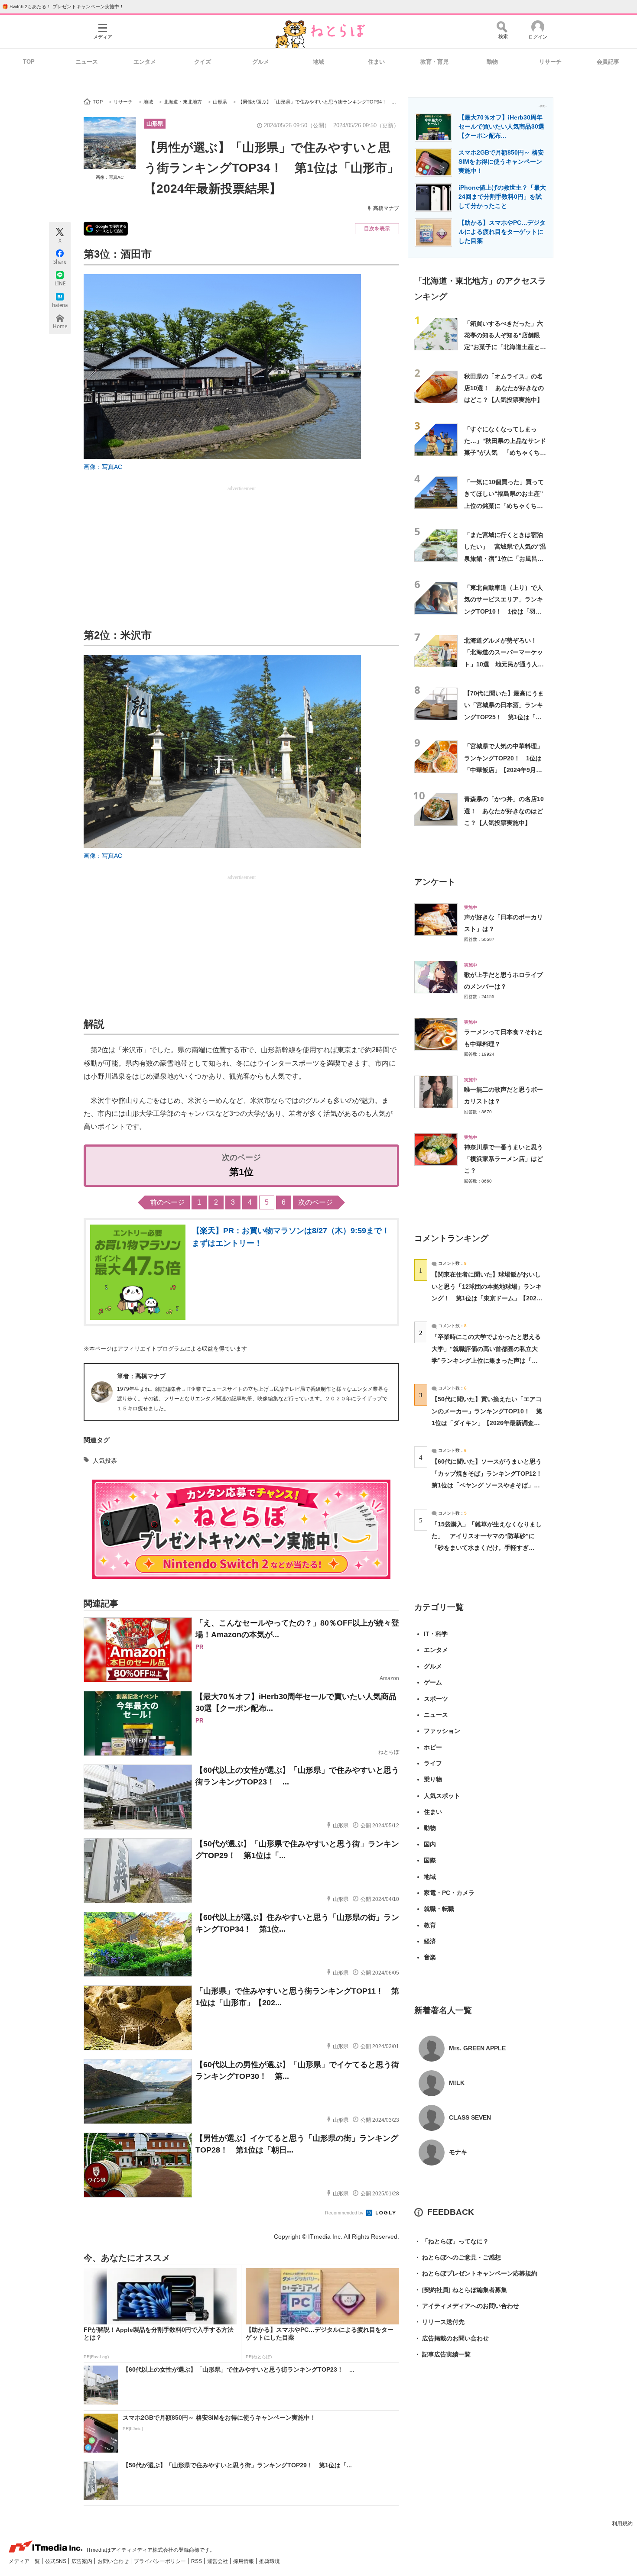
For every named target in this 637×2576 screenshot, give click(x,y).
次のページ (315, 1202)
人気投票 (105, 1461)
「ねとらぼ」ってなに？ (452, 2241)
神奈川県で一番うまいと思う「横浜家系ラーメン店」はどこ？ (504, 1159)
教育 (430, 1925)
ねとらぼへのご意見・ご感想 (458, 2257)
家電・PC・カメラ (449, 1893)
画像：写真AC (110, 177)
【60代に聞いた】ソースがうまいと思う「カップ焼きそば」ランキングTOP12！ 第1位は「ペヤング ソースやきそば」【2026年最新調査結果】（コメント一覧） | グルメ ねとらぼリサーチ (490, 1485)
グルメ (261, 62)
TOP (29, 62)
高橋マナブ (386, 208)
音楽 (430, 1957)
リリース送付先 (439, 2322)
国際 (430, 1860)
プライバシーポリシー (161, 2561)
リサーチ (550, 62)
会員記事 (608, 62)
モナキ (458, 2152)
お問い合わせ (114, 2561)
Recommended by (345, 2213)
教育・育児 (434, 62)
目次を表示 (377, 229)
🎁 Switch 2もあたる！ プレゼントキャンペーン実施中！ (63, 6)
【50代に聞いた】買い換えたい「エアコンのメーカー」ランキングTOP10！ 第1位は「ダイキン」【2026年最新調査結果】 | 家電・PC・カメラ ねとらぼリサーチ (487, 1423)
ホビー (433, 1747)
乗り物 (433, 1779)
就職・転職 (439, 1909)
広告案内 (83, 2561)
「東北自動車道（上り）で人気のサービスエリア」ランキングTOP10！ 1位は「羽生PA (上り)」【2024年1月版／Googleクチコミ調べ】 (504, 611)
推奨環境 (270, 2561)
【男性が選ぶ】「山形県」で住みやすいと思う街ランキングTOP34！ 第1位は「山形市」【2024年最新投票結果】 (272, 168)
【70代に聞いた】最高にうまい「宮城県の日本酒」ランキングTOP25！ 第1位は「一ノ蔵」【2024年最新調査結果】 (504, 717)
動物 (492, 62)
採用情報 (244, 2561)
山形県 (155, 124)
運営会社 (218, 2561)
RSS (197, 2561)
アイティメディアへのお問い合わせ (467, 2306)
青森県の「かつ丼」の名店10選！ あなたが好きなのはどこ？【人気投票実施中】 (504, 811)
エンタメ (145, 62)
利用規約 (622, 2524)
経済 (430, 1941)
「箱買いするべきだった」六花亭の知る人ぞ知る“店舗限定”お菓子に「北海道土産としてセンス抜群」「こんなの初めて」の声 (505, 347)
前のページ (167, 1202)
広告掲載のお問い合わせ (452, 2338)
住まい (376, 62)
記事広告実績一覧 (442, 2354)
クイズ (203, 62)
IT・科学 (436, 1634)
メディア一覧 (25, 2561)
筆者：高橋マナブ (141, 1376)
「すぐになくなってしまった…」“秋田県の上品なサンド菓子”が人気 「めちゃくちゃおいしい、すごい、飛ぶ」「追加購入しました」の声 (505, 453)
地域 (318, 62)
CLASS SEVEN (470, 2117)
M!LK (457, 2083)
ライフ (433, 1763)
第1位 (241, 1172)
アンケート (435, 882)
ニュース (87, 62)
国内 (430, 1844)
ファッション (442, 1731)
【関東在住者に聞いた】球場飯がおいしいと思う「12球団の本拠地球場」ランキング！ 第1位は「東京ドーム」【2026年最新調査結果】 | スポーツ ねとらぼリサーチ (487, 1298)
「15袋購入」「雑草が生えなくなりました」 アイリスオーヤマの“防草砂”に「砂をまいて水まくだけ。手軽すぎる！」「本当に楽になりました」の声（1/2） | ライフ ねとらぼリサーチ (487, 1548)
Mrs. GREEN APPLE (477, 2048)
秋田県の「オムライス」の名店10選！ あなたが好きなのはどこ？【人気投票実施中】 (504, 388)
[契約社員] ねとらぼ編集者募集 (461, 2290)
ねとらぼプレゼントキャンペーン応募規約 (476, 2273)
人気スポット (442, 1796)
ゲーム (433, 1682)
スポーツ (436, 1699)
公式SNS (56, 2561)
